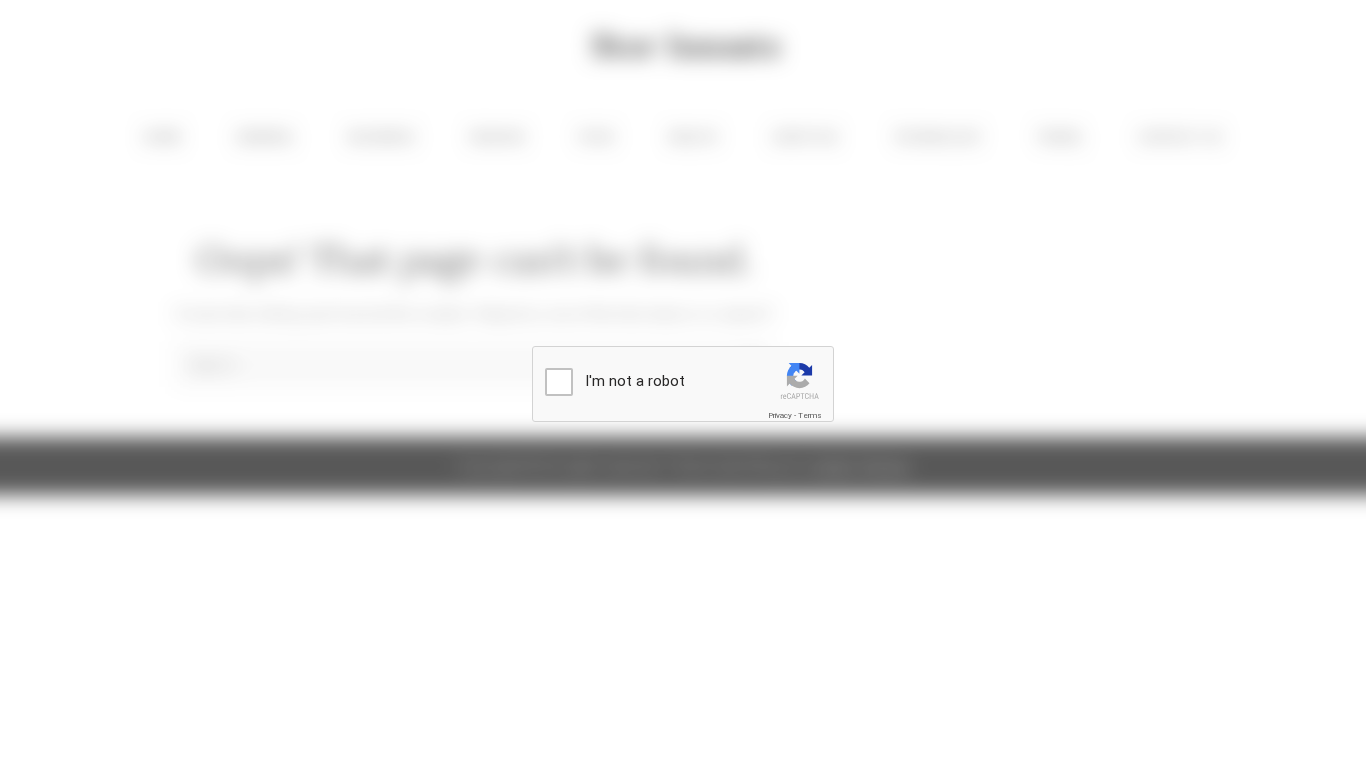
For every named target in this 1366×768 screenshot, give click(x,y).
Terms (810, 415)
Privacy (780, 415)
